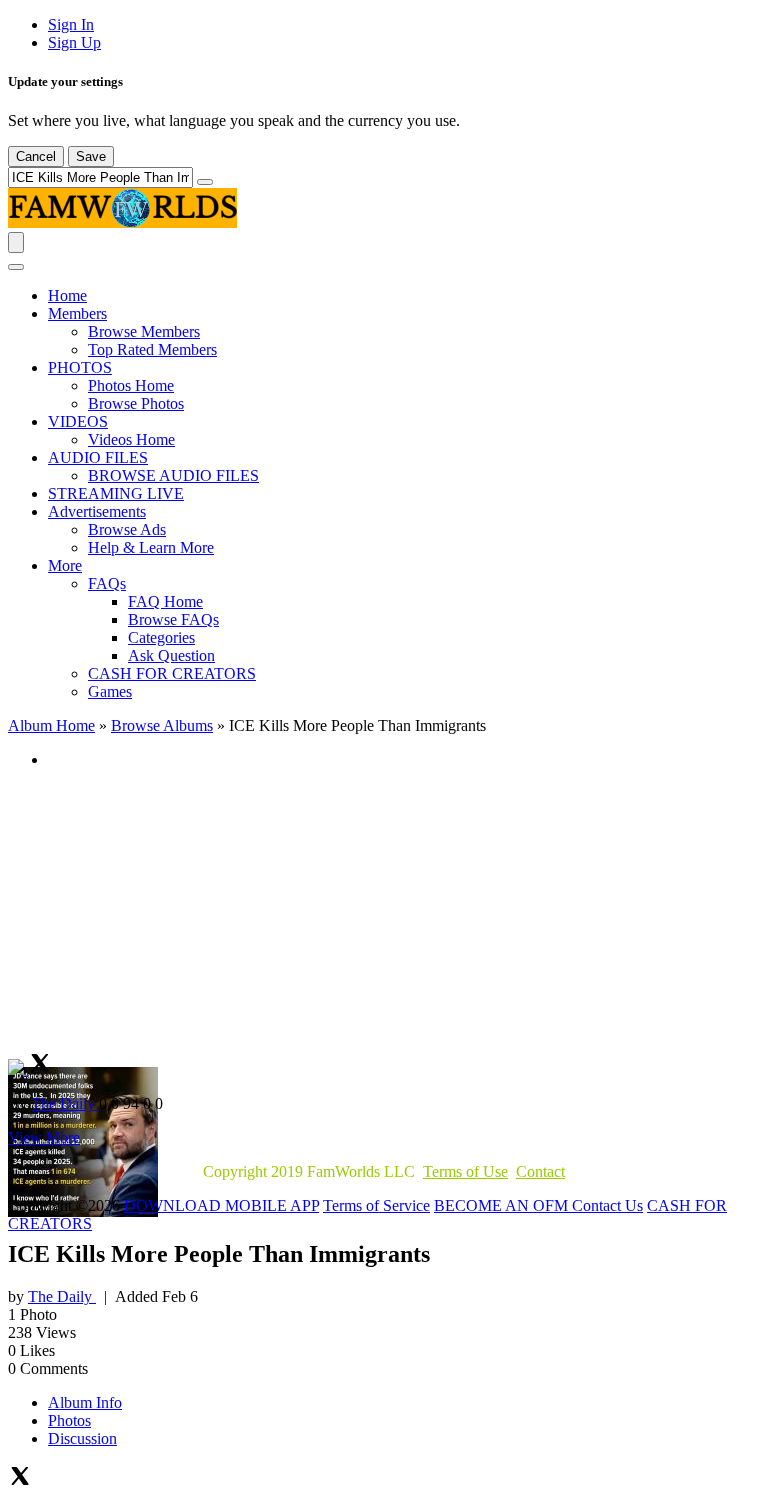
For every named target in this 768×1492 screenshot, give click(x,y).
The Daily (65, 1103)
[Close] (16, 267)
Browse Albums (162, 725)
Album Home (51, 725)
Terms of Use (465, 1171)
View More (44, 1137)
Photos (69, 1420)
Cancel (36, 156)
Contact (540, 1171)
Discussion (82, 1438)
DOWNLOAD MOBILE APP (221, 1205)
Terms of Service (376, 1205)
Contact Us (607, 1205)
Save (91, 156)
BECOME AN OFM (503, 1205)
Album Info (85, 1402)
